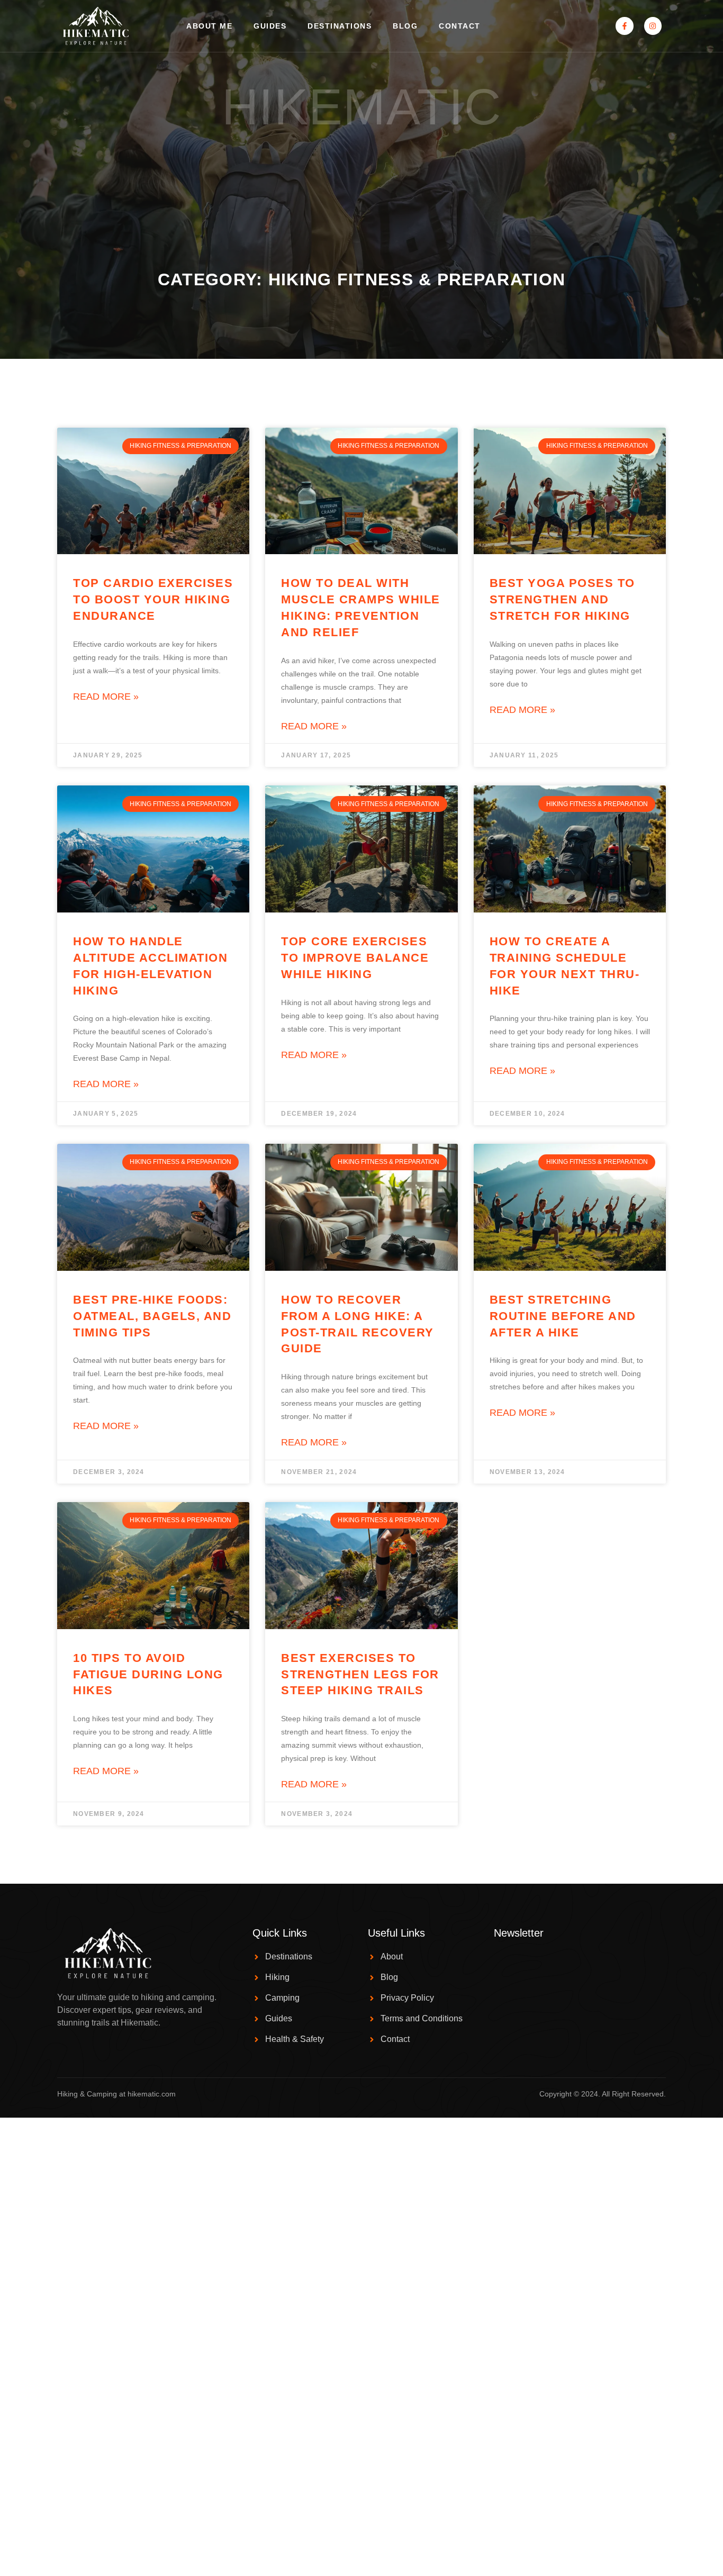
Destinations (340, 26)
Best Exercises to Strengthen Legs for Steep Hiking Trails (360, 1674)
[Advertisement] (361, 190)
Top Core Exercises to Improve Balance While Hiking (355, 958)
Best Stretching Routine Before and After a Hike (563, 1316)
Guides (270, 26)
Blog (405, 26)
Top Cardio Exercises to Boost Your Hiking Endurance (153, 599)
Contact (460, 26)
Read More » (106, 697)
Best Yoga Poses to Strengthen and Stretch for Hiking (562, 599)
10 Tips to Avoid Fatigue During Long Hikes (148, 1674)
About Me (209, 26)
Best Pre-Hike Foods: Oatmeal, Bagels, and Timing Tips (152, 1316)
